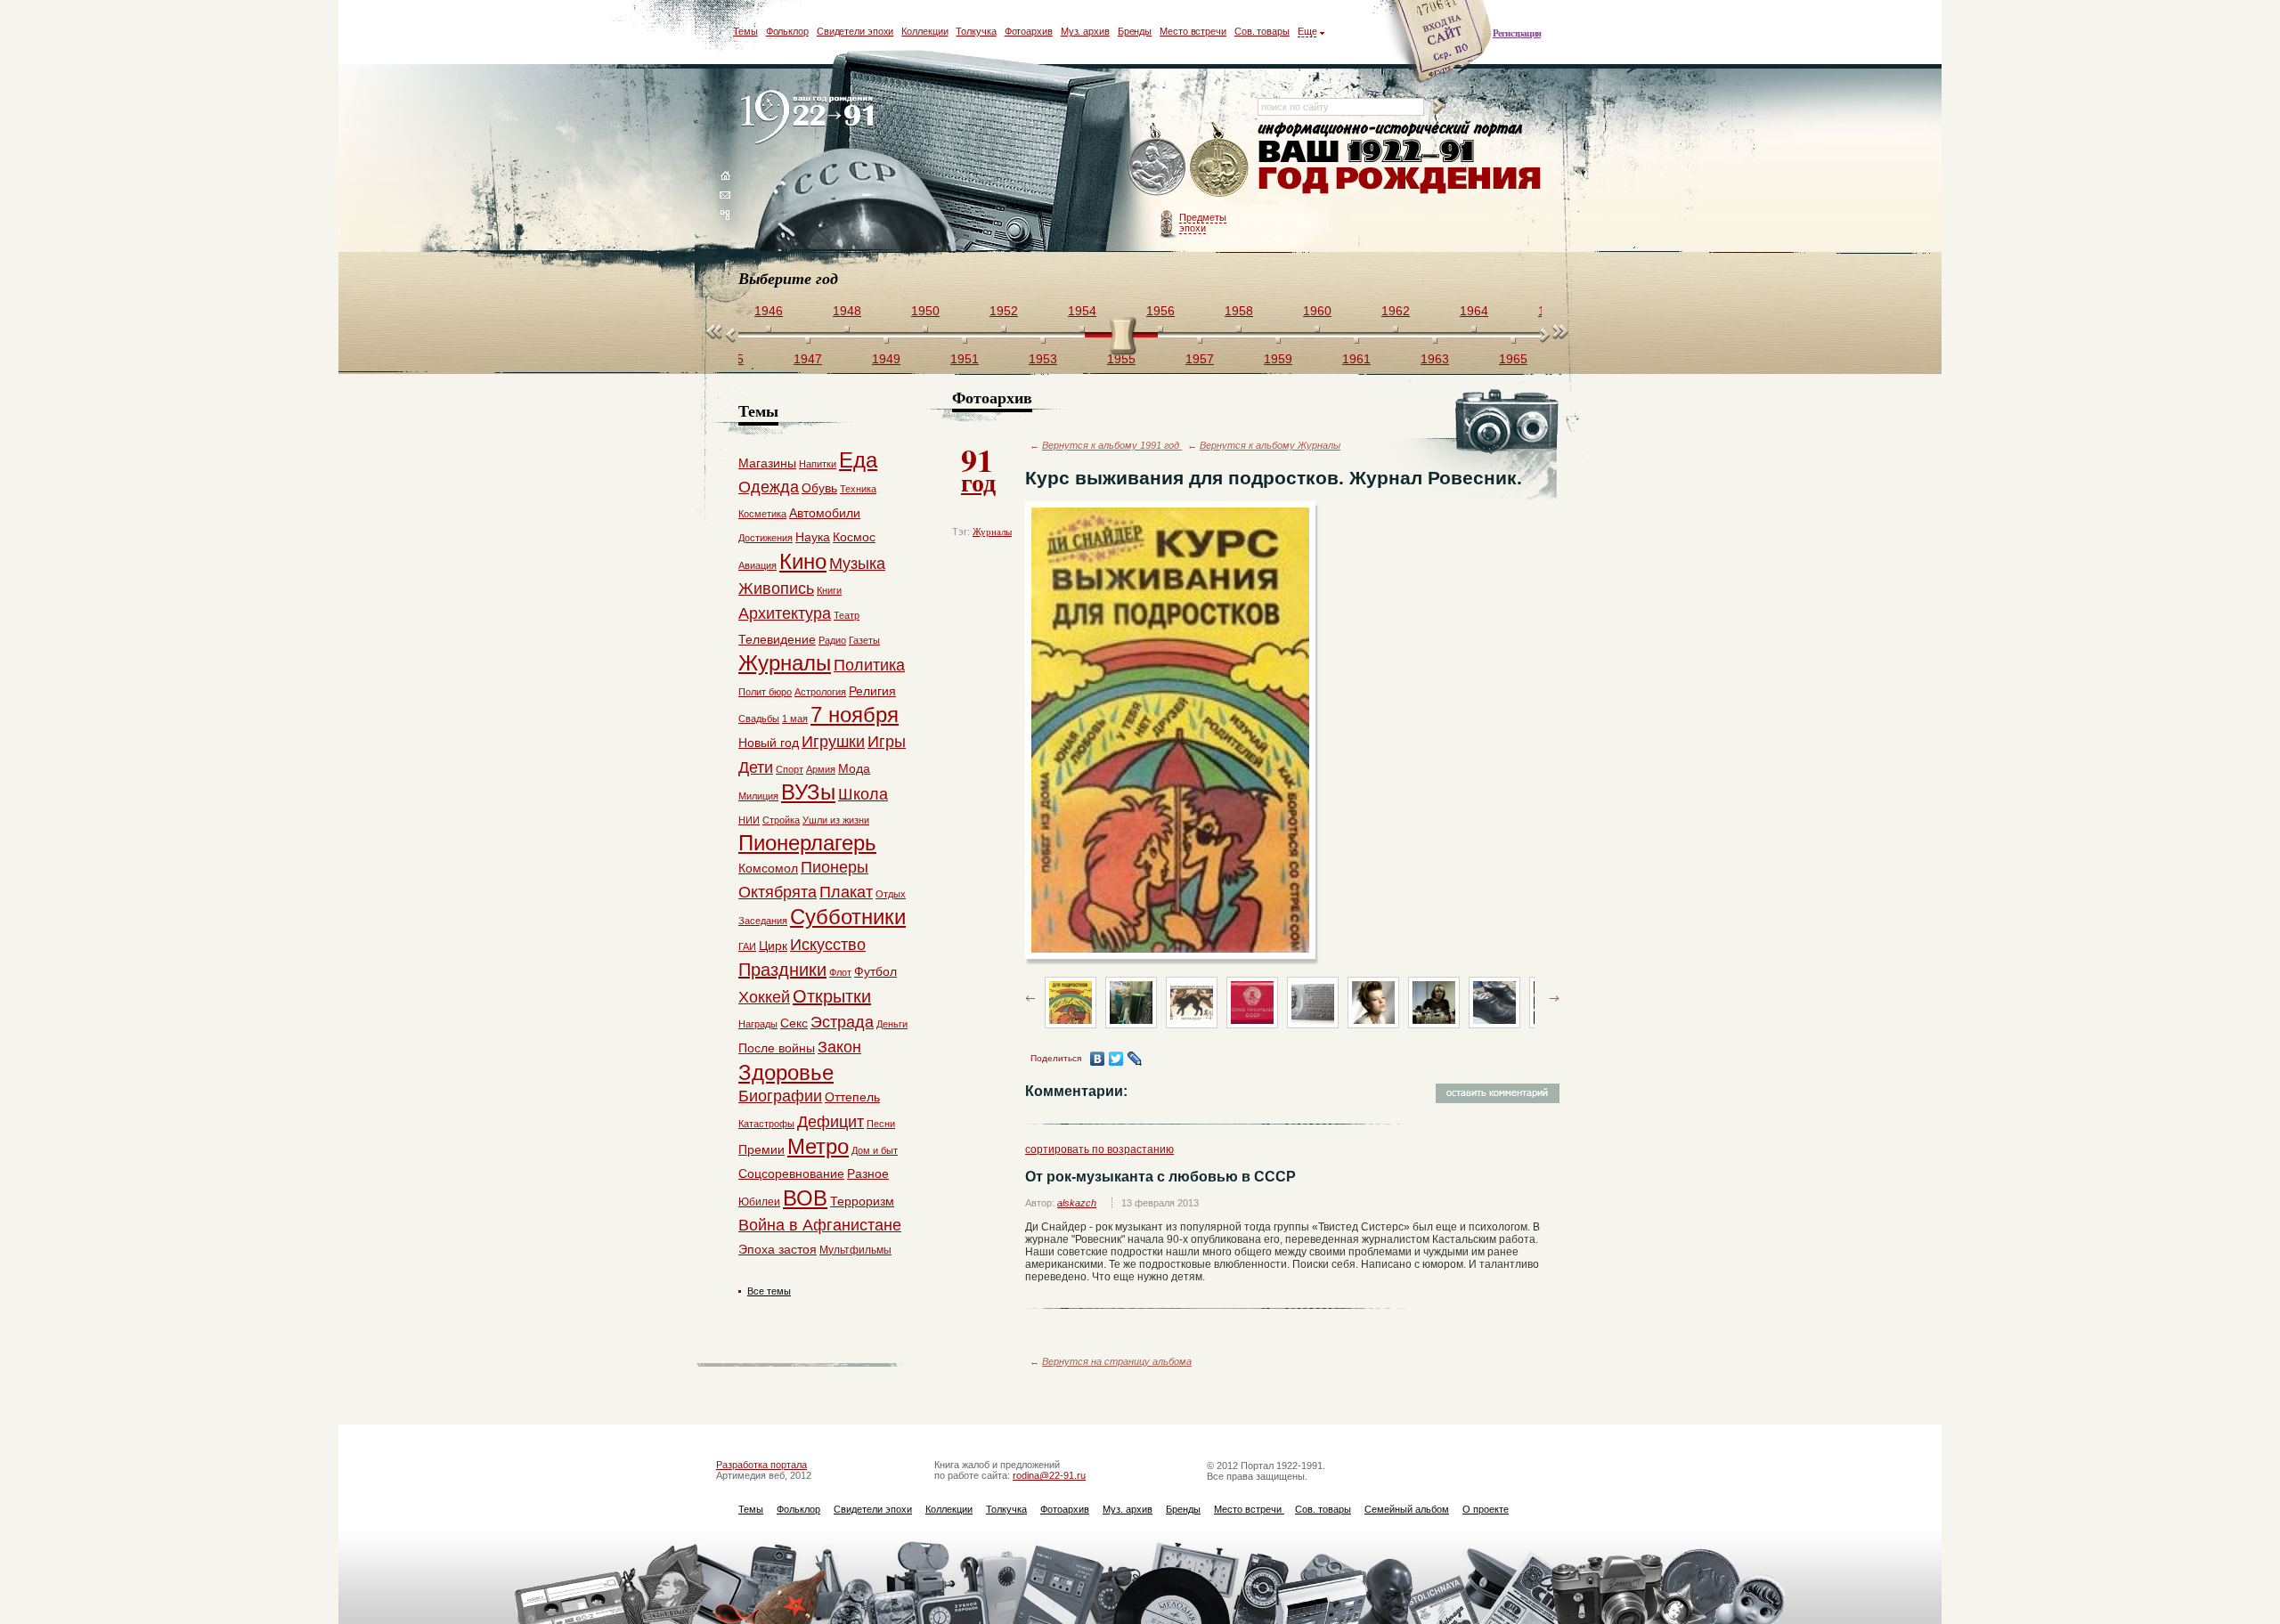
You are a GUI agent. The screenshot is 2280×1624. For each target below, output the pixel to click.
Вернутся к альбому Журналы (1270, 445)
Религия (872, 691)
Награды (758, 1024)
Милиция (758, 796)
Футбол (875, 971)
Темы (745, 31)
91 (978, 468)
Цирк (773, 946)
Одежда (769, 487)
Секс (794, 1023)
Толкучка (976, 31)
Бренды (1135, 31)
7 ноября (855, 715)
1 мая (795, 719)
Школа (863, 794)
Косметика (762, 514)
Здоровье (786, 1072)
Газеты (864, 640)
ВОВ (805, 1198)
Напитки (818, 464)
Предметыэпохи (1203, 223)
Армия (821, 769)
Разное (868, 1173)
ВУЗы (808, 792)
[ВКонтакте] (1098, 1059)
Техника (858, 489)
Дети (756, 767)
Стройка (781, 820)
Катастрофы (766, 1124)
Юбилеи (759, 1202)
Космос (854, 537)
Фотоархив (1029, 31)
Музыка (857, 564)
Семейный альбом (1407, 1509)
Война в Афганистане (820, 1225)
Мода (854, 768)
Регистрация (1517, 33)
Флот (840, 972)
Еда (858, 460)
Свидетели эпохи (855, 31)
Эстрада (842, 1022)
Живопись (776, 589)
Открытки (832, 996)
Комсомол (768, 868)
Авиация (757, 565)
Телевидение (777, 639)
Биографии (780, 1096)
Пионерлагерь (807, 843)
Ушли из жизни (836, 820)
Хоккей (764, 997)
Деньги (892, 1024)
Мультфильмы (855, 1250)
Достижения (765, 538)
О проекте (1486, 1509)
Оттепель (852, 1097)
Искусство (828, 945)
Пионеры (835, 867)
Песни (881, 1124)
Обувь (819, 488)
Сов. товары (1262, 31)
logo (811, 118)
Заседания (763, 921)
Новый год (769, 743)
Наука (813, 537)
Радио (832, 640)
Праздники (782, 970)
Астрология (820, 692)
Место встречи (1193, 31)
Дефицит (831, 1122)
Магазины (767, 463)
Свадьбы (759, 719)
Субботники (848, 917)
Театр (847, 615)
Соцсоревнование (791, 1173)
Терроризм (862, 1201)
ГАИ (747, 946)
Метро (818, 1146)
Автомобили (825, 513)
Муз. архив (1085, 31)
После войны (777, 1048)
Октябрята (778, 892)
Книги (829, 590)
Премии (761, 1149)
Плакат (846, 892)
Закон (839, 1047)
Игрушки (833, 742)
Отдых (891, 894)
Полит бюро (765, 692)
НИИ (749, 820)
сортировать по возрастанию (1099, 1149)
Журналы (992, 532)
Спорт (790, 769)
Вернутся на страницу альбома (1117, 1361)
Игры (887, 742)
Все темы (769, 1291)
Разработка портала (761, 1465)
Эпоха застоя (778, 1249)
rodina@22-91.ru (1049, 1475)
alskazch (1077, 1203)
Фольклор (787, 31)
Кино (803, 561)
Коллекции (924, 31)
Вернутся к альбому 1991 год (1112, 445)
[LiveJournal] (1135, 1059)
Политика (869, 665)
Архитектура (785, 613)
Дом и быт (875, 1150)
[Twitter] (1116, 1059)
